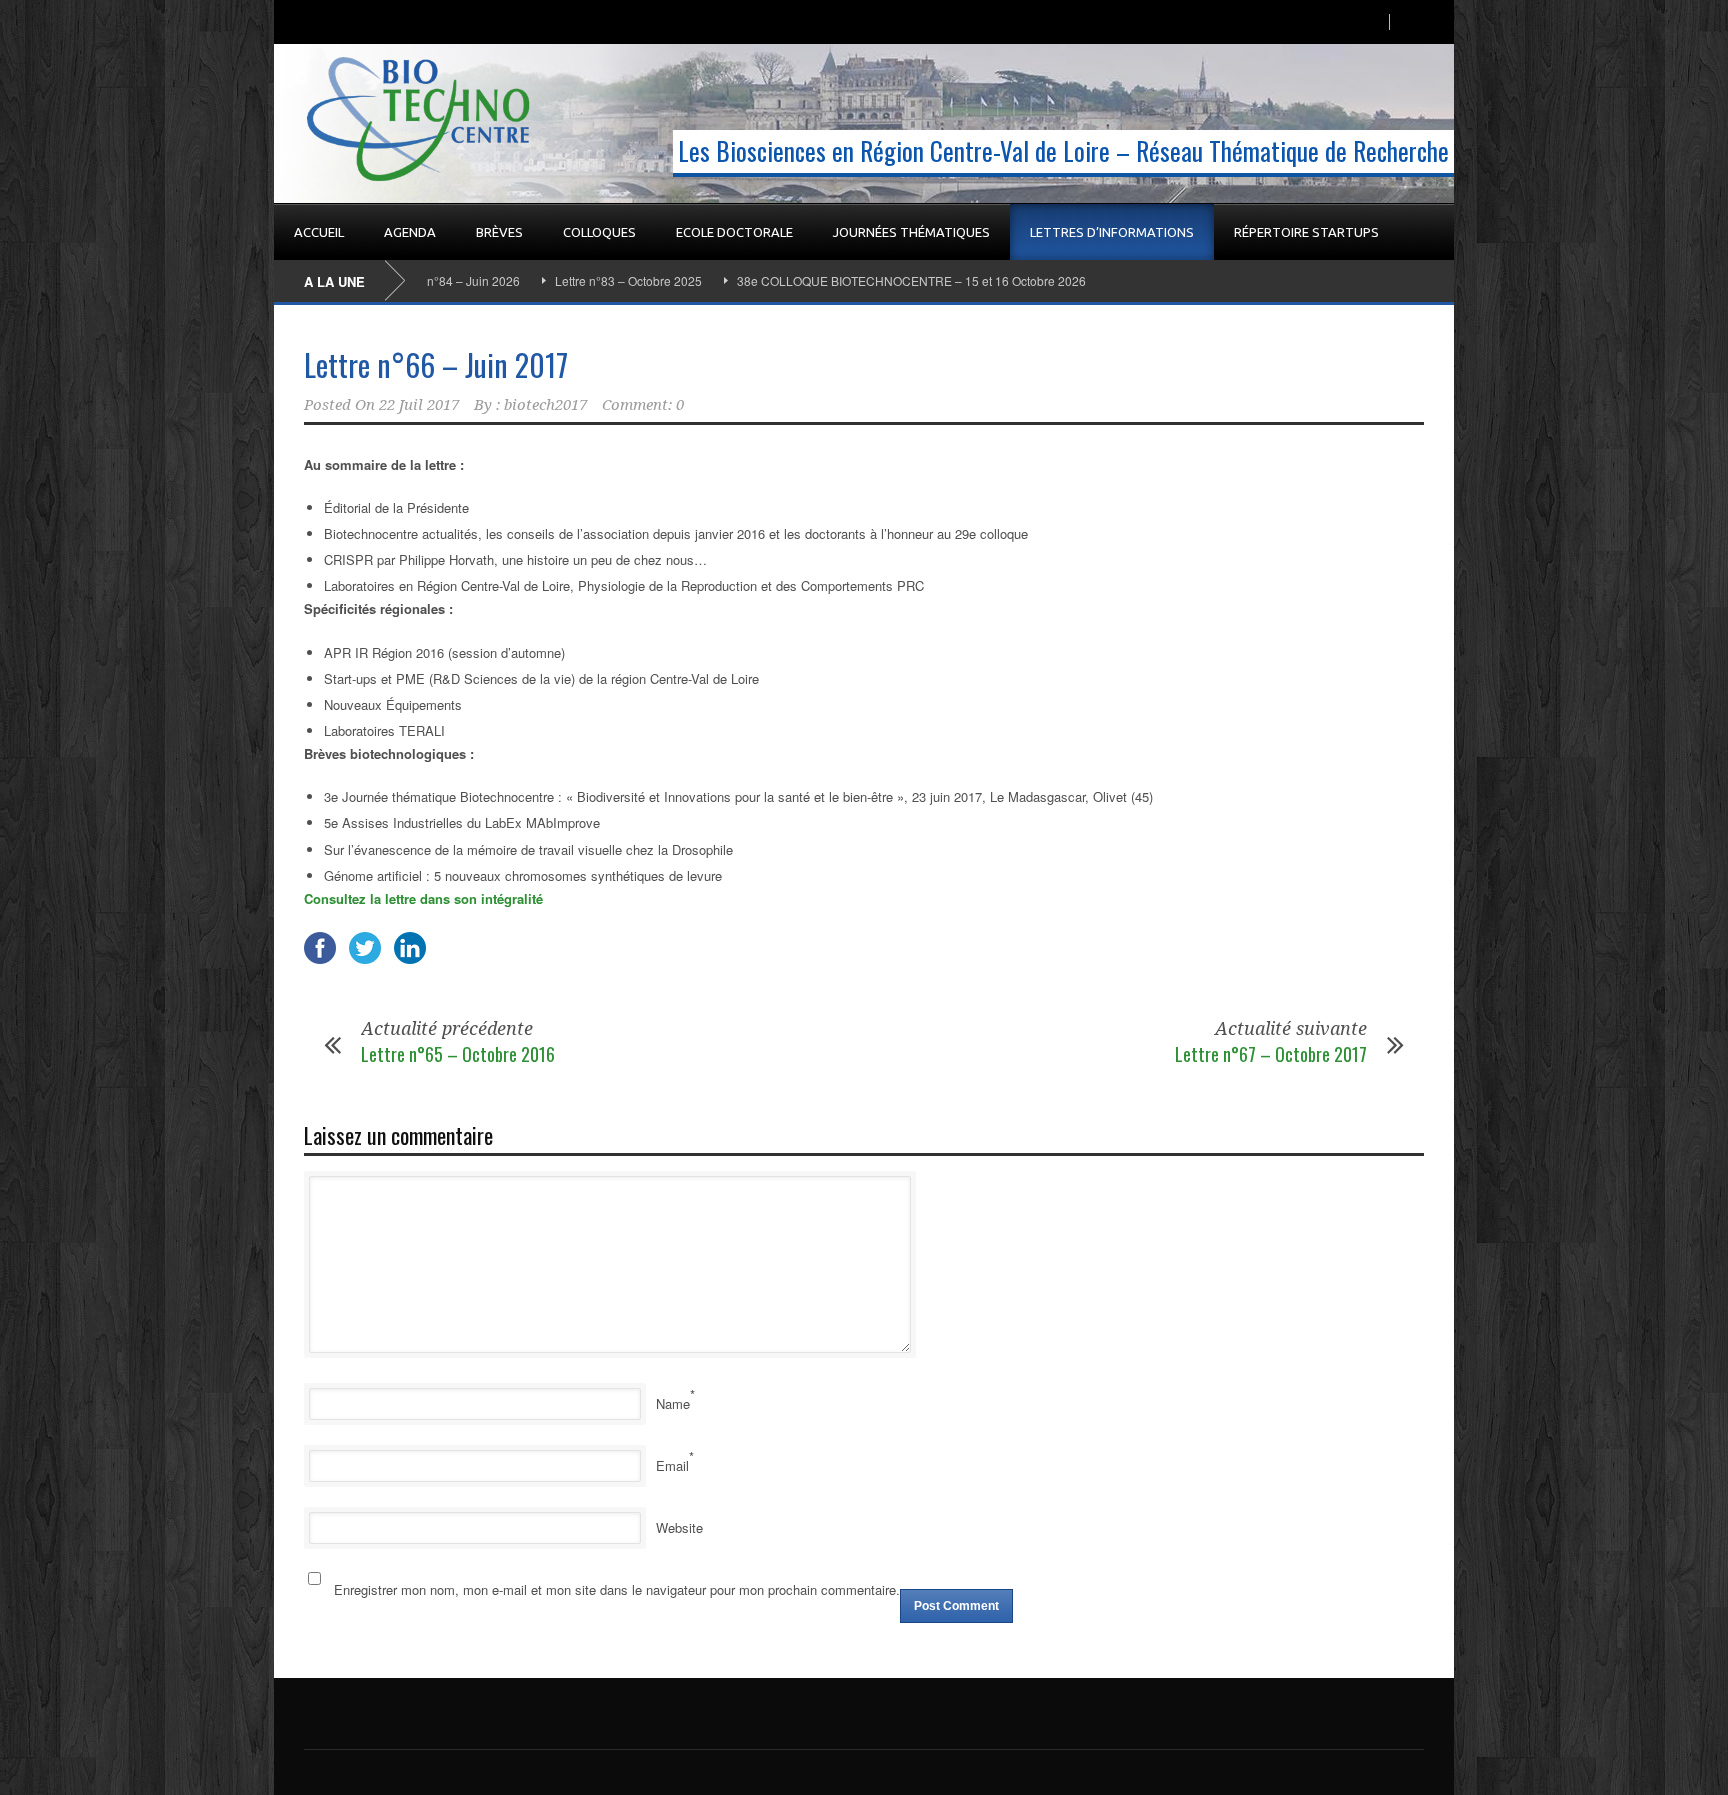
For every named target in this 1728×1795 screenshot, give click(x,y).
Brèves (499, 232)
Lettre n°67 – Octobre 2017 (1271, 1054)
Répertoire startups (1306, 232)
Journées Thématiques (911, 232)
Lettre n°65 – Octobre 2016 (458, 1054)
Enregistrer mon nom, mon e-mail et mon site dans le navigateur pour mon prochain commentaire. (617, 1589)
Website (679, 1527)
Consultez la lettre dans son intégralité (423, 898)
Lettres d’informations (1112, 232)
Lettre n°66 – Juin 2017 (436, 364)
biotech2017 (545, 405)
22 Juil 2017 (419, 405)
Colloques (599, 232)
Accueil (319, 232)
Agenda (410, 232)
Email (672, 1465)
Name (673, 1403)
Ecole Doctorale (734, 232)
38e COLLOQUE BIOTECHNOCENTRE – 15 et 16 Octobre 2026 (860, 280)
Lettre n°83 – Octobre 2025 (577, 280)
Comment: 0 (643, 405)
